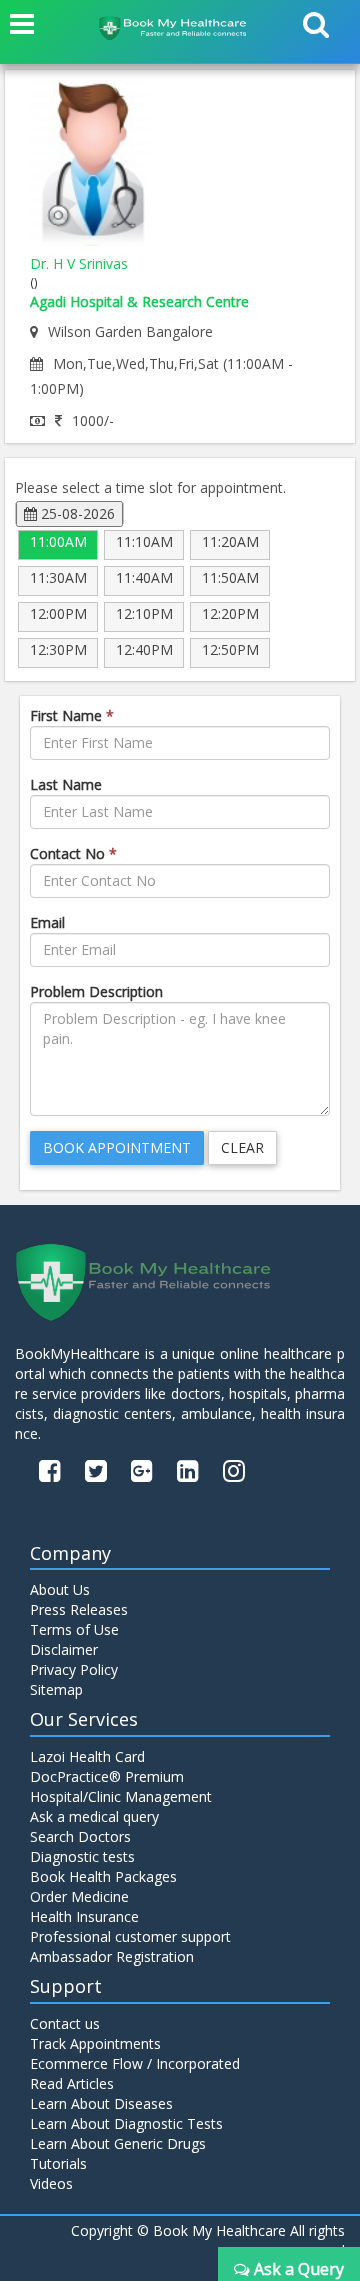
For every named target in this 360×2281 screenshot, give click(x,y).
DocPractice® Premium (107, 1776)
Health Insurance (84, 1916)
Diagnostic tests (82, 1856)
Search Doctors (80, 1836)
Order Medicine (79, 1896)
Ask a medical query (94, 1816)
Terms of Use (74, 1629)
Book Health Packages (103, 1876)
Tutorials (58, 2163)
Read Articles (72, 2083)
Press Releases (79, 1609)
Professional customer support (130, 1936)
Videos (51, 2183)
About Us (60, 1589)
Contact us (65, 2023)
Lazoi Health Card (87, 1756)
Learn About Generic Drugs (118, 2143)
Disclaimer (64, 1649)
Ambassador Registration (112, 1956)
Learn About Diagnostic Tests (126, 2123)
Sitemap (56, 1689)
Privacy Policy (74, 1669)
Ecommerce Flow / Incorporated (135, 2063)
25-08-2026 (76, 513)
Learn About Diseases (101, 2103)
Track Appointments (95, 2043)
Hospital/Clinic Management (121, 1796)
